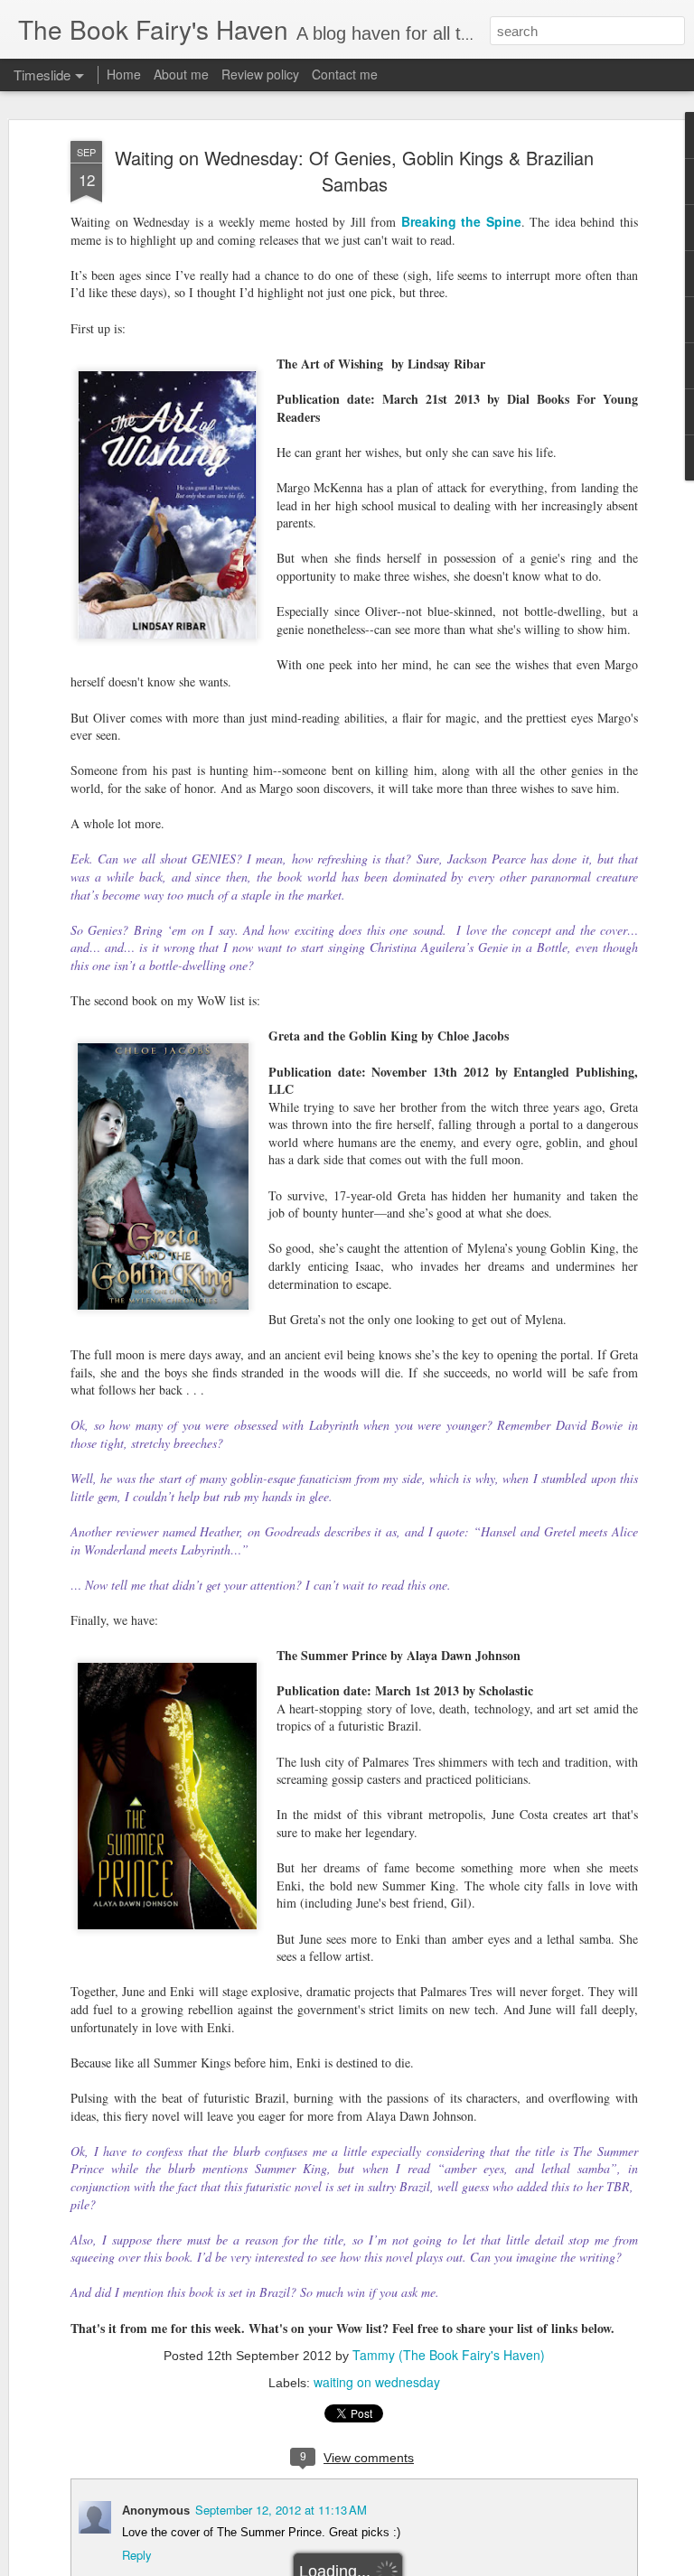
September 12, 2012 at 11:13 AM (281, 2510)
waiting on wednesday (377, 2382)
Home (124, 74)
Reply (137, 2555)
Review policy (260, 74)
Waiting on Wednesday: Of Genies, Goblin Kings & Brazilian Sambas (354, 171)
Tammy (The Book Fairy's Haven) (449, 2355)
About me (181, 74)
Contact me (345, 74)
